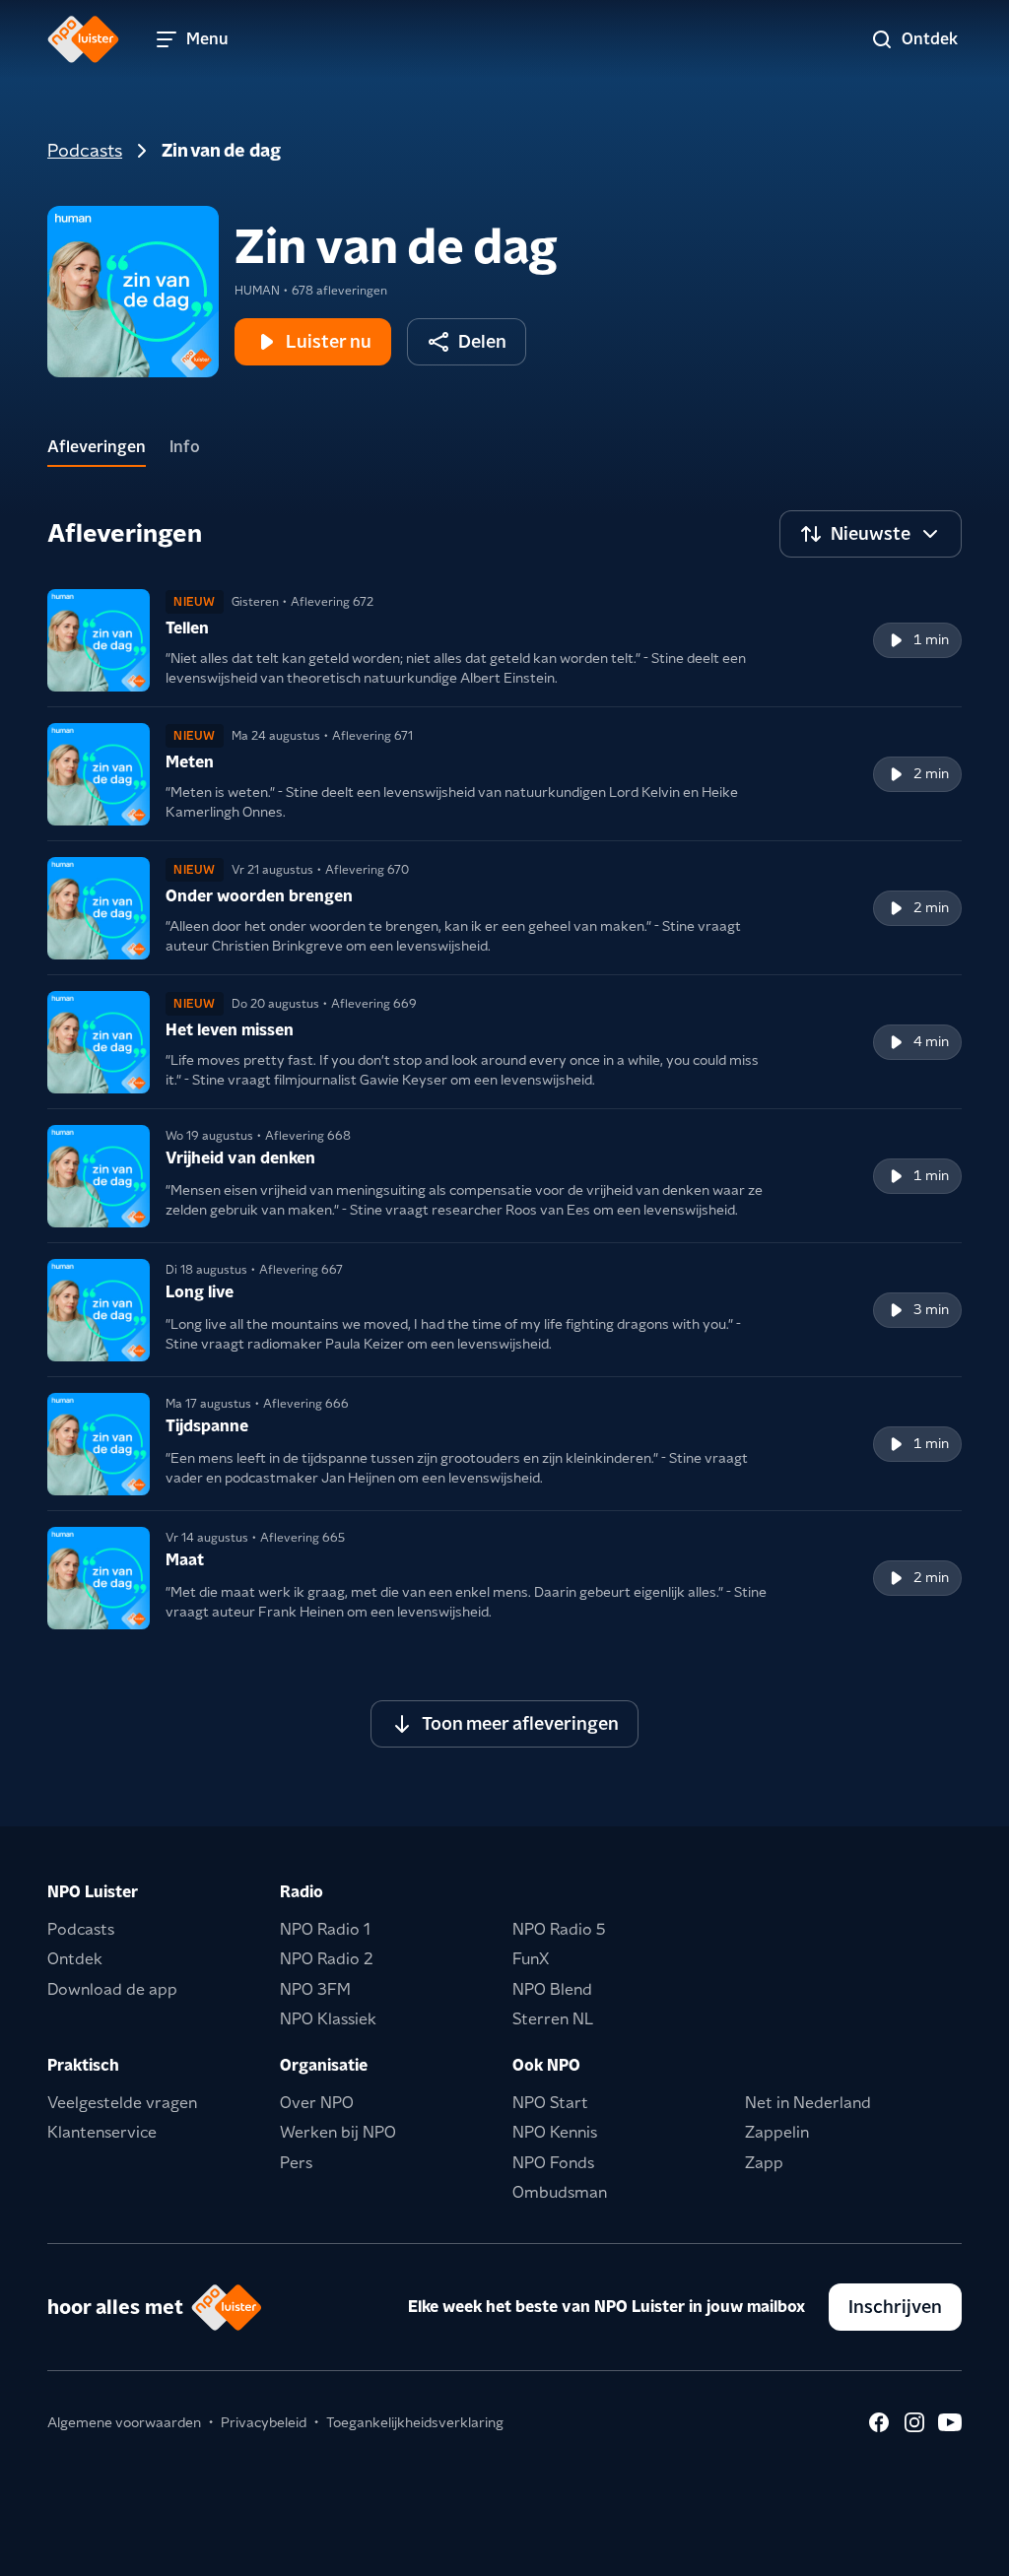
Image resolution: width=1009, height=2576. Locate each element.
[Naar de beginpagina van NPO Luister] (83, 39)
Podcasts (85, 150)
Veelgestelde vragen (122, 2103)
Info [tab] (185, 447)
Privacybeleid (264, 2422)
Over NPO (317, 2103)
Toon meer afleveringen (520, 1723)
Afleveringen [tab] (97, 447)
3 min (931, 1309)
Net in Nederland (808, 2103)
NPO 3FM (315, 1989)
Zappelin (777, 2132)
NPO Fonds (553, 2163)
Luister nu (329, 341)
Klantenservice (102, 2132)
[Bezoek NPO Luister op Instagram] (914, 2422)
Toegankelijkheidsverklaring (415, 2422)
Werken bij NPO (338, 2132)
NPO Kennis (555, 2132)
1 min (931, 639)
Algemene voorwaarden (124, 2422)
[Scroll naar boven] (962, 2548)
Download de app (112, 1989)
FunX (531, 1959)
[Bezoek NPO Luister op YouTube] (950, 2422)
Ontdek (75, 1959)
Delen (482, 341)
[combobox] (871, 534)
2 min (931, 773)
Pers (296, 2163)
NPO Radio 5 (559, 1929)
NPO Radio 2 (327, 1959)
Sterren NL (553, 2019)
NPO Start (550, 2103)
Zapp (764, 2163)
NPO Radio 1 (325, 1929)
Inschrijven (895, 2307)
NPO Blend (552, 1989)
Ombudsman (560, 2192)
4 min (931, 1041)
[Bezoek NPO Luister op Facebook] (879, 2422)
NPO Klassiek (328, 2019)
